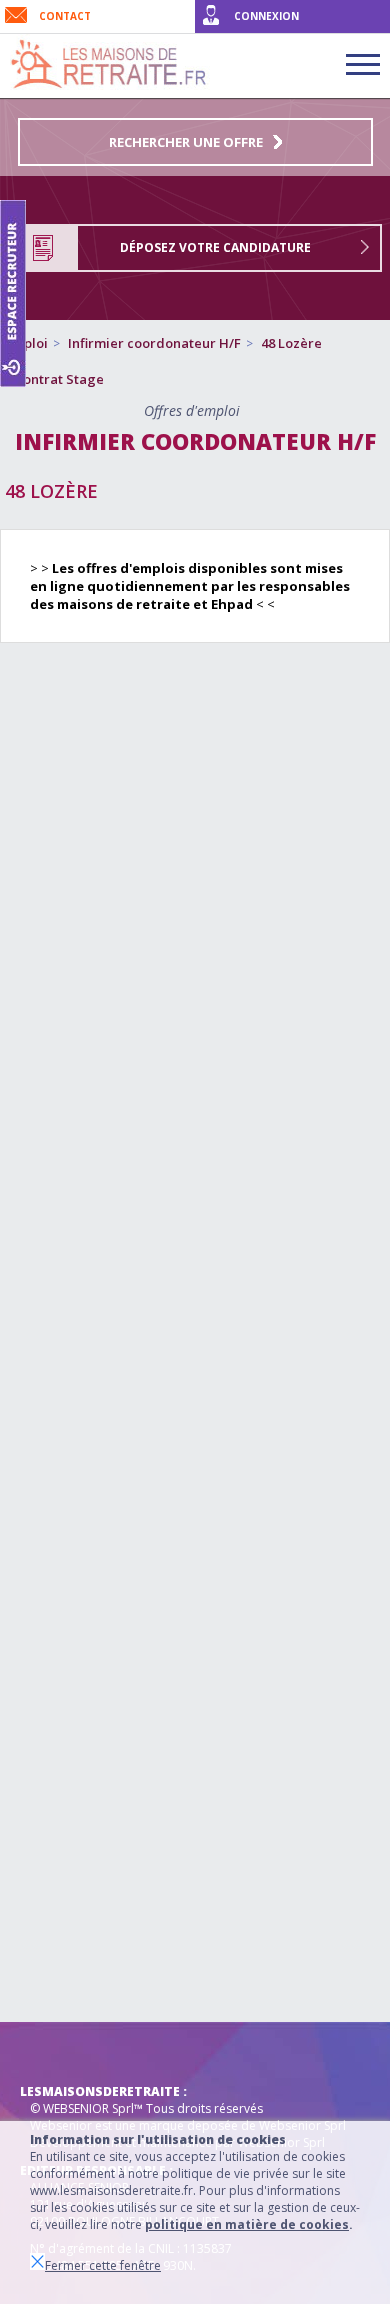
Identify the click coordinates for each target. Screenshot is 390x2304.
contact (65, 16)
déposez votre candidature (215, 247)
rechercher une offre (186, 142)
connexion (266, 16)
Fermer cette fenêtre (103, 2265)
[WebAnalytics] (60, 2052)
